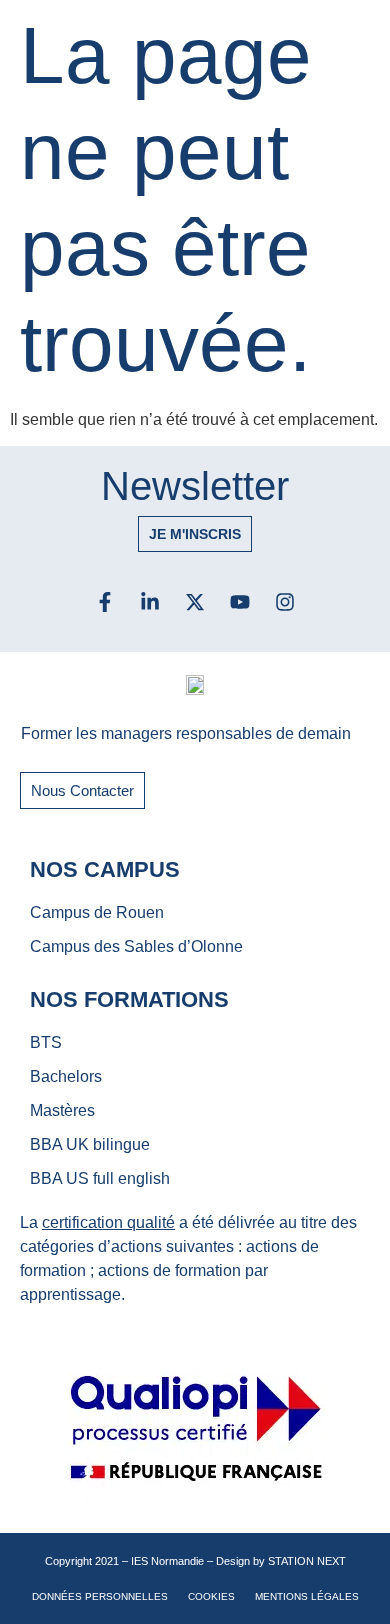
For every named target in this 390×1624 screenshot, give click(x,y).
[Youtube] (240, 602)
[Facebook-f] (105, 602)
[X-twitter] (195, 602)
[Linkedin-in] (150, 602)
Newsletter (195, 486)
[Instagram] (285, 602)
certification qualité (108, 1222)
